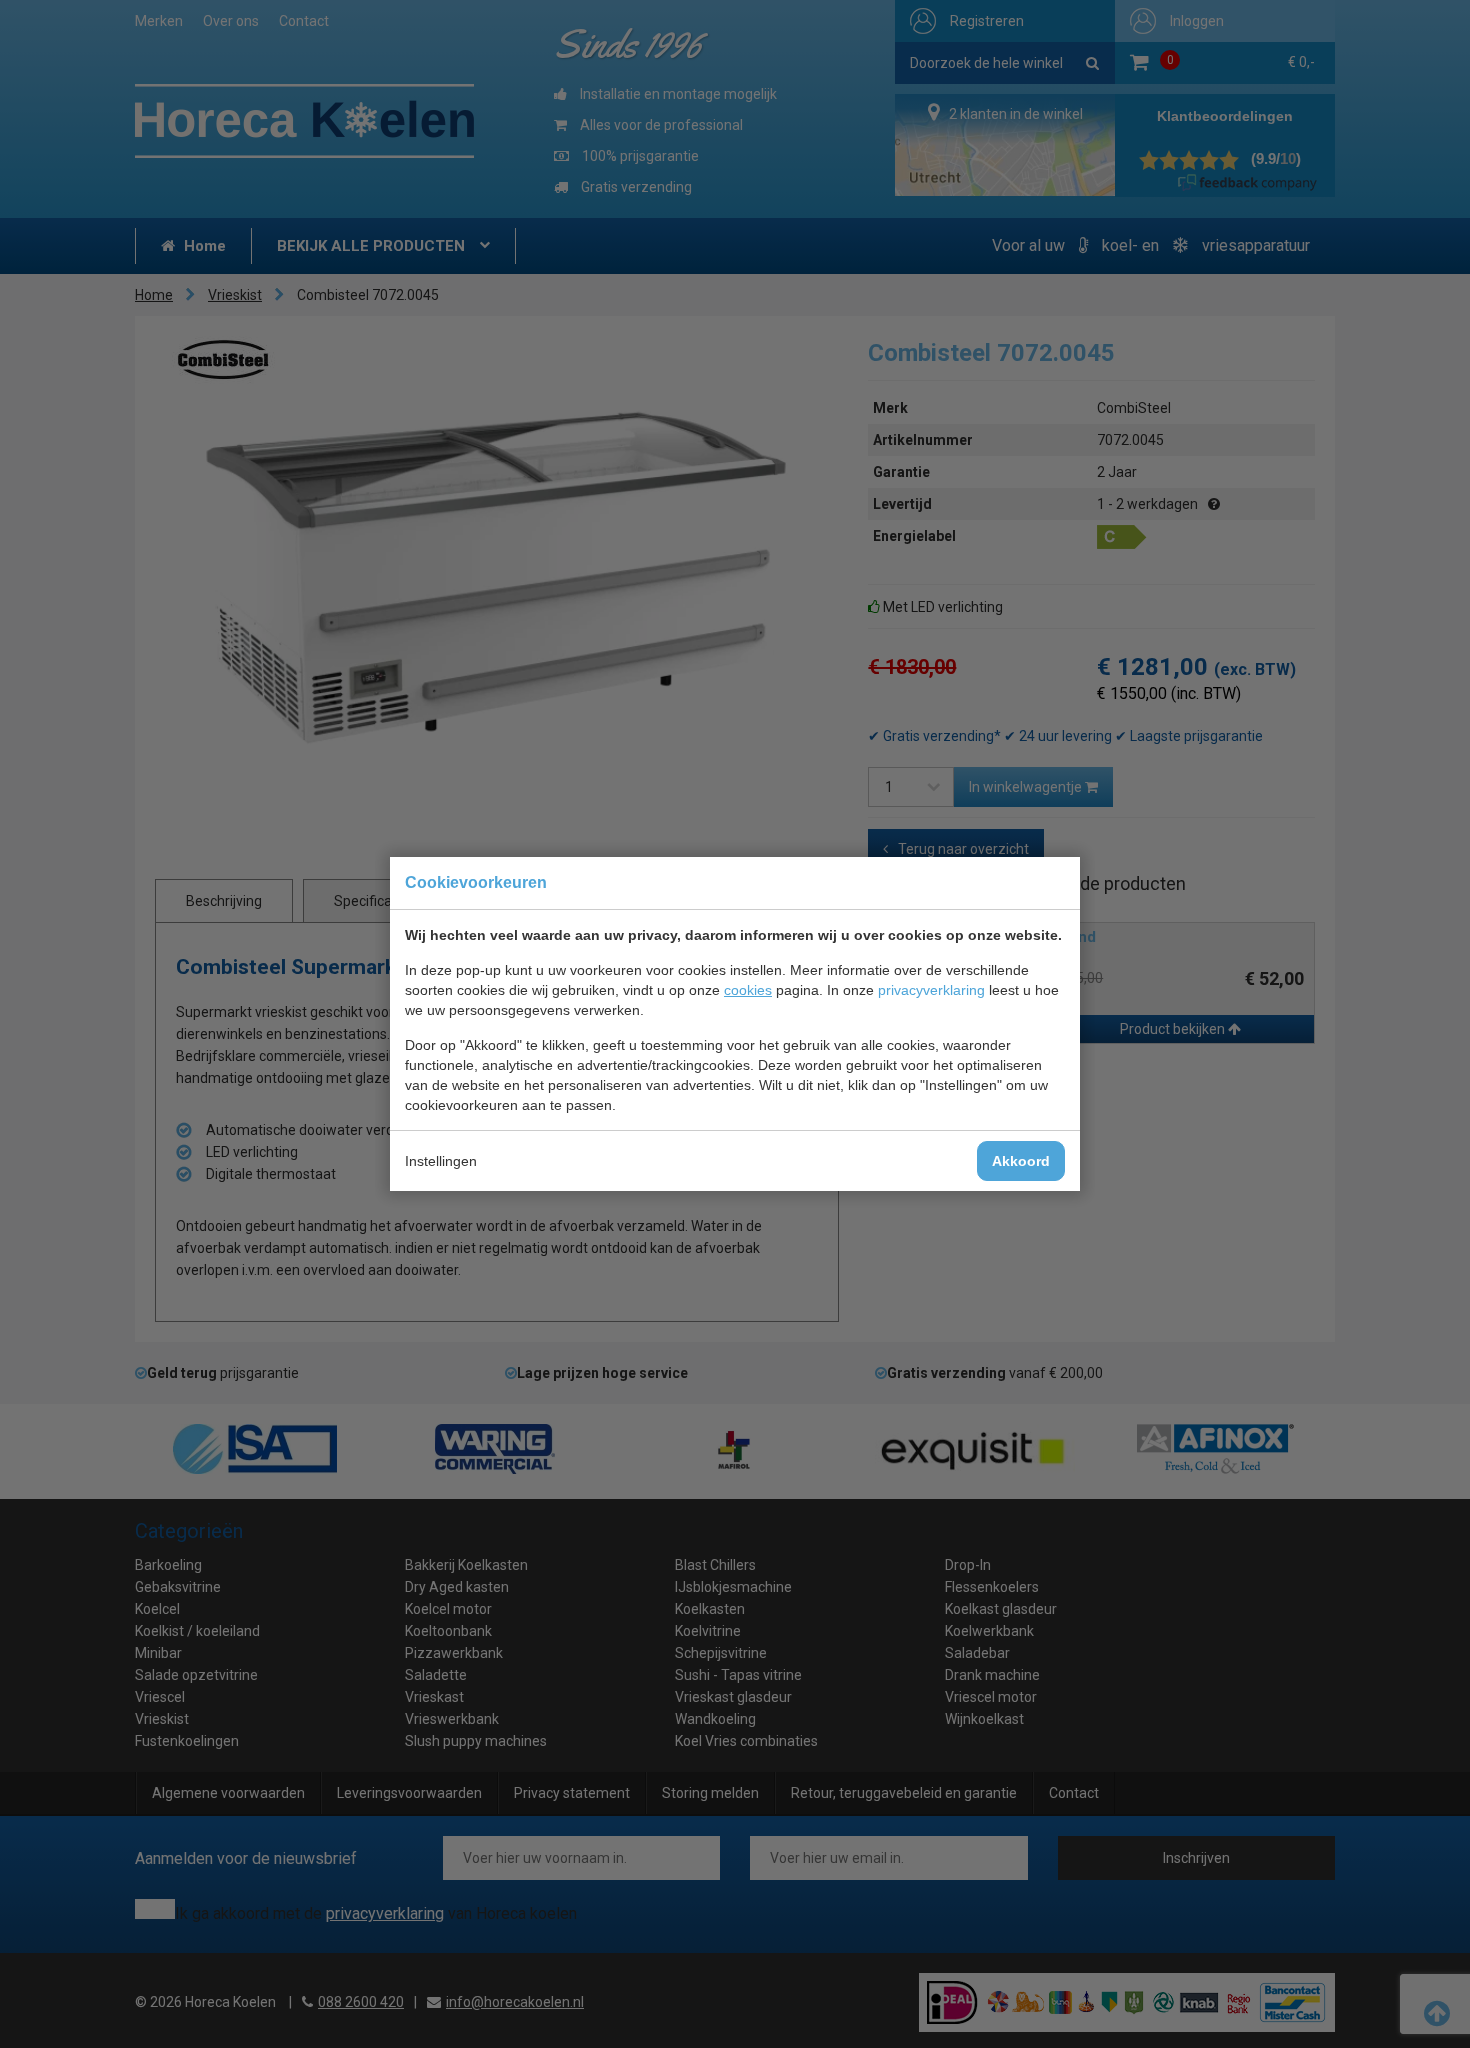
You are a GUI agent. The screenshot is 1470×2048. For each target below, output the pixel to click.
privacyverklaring (931, 990)
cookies (748, 990)
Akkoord (1021, 1161)
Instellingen (441, 1161)
